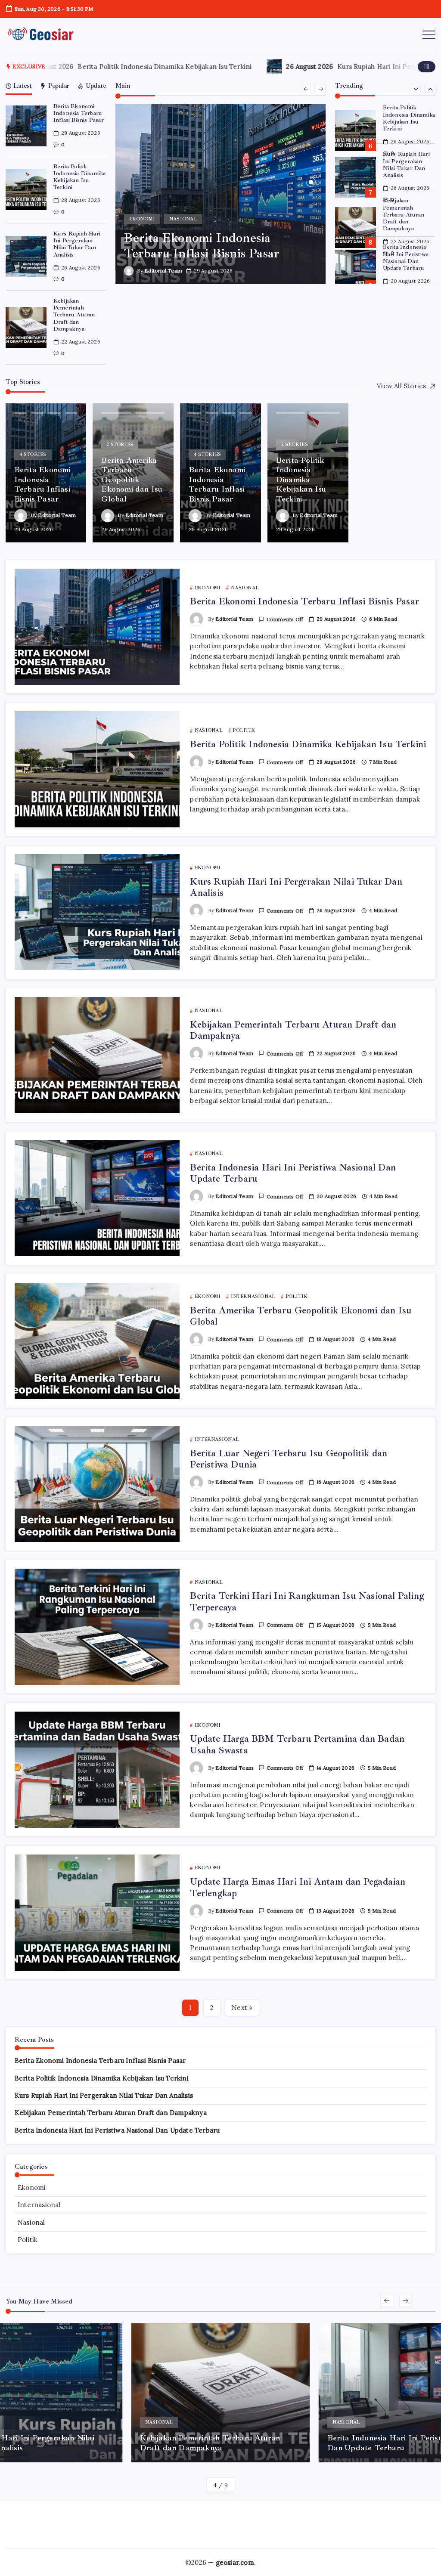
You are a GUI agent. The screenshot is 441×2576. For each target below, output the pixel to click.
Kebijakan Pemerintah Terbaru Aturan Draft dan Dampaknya (74, 315)
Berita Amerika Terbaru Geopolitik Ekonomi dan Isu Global (408, 257)
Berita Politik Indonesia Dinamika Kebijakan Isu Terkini (104, 67)
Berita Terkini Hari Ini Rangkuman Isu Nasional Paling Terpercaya (307, 1601)
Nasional (31, 2222)
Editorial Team (163, 271)
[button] (427, 67)
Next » (242, 2008)
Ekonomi (32, 2187)
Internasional (39, 2205)
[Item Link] (26, 126)
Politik (28, 2240)
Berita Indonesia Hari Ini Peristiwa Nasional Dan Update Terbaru (406, 211)
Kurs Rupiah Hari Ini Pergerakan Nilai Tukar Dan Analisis (77, 244)
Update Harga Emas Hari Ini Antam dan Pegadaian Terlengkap (298, 1887)
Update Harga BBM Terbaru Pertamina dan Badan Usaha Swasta (297, 1744)
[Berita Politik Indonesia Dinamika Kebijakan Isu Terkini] (221, 194)
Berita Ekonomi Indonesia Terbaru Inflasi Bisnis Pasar (79, 113)
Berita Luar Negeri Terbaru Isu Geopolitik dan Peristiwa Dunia (289, 1459)
